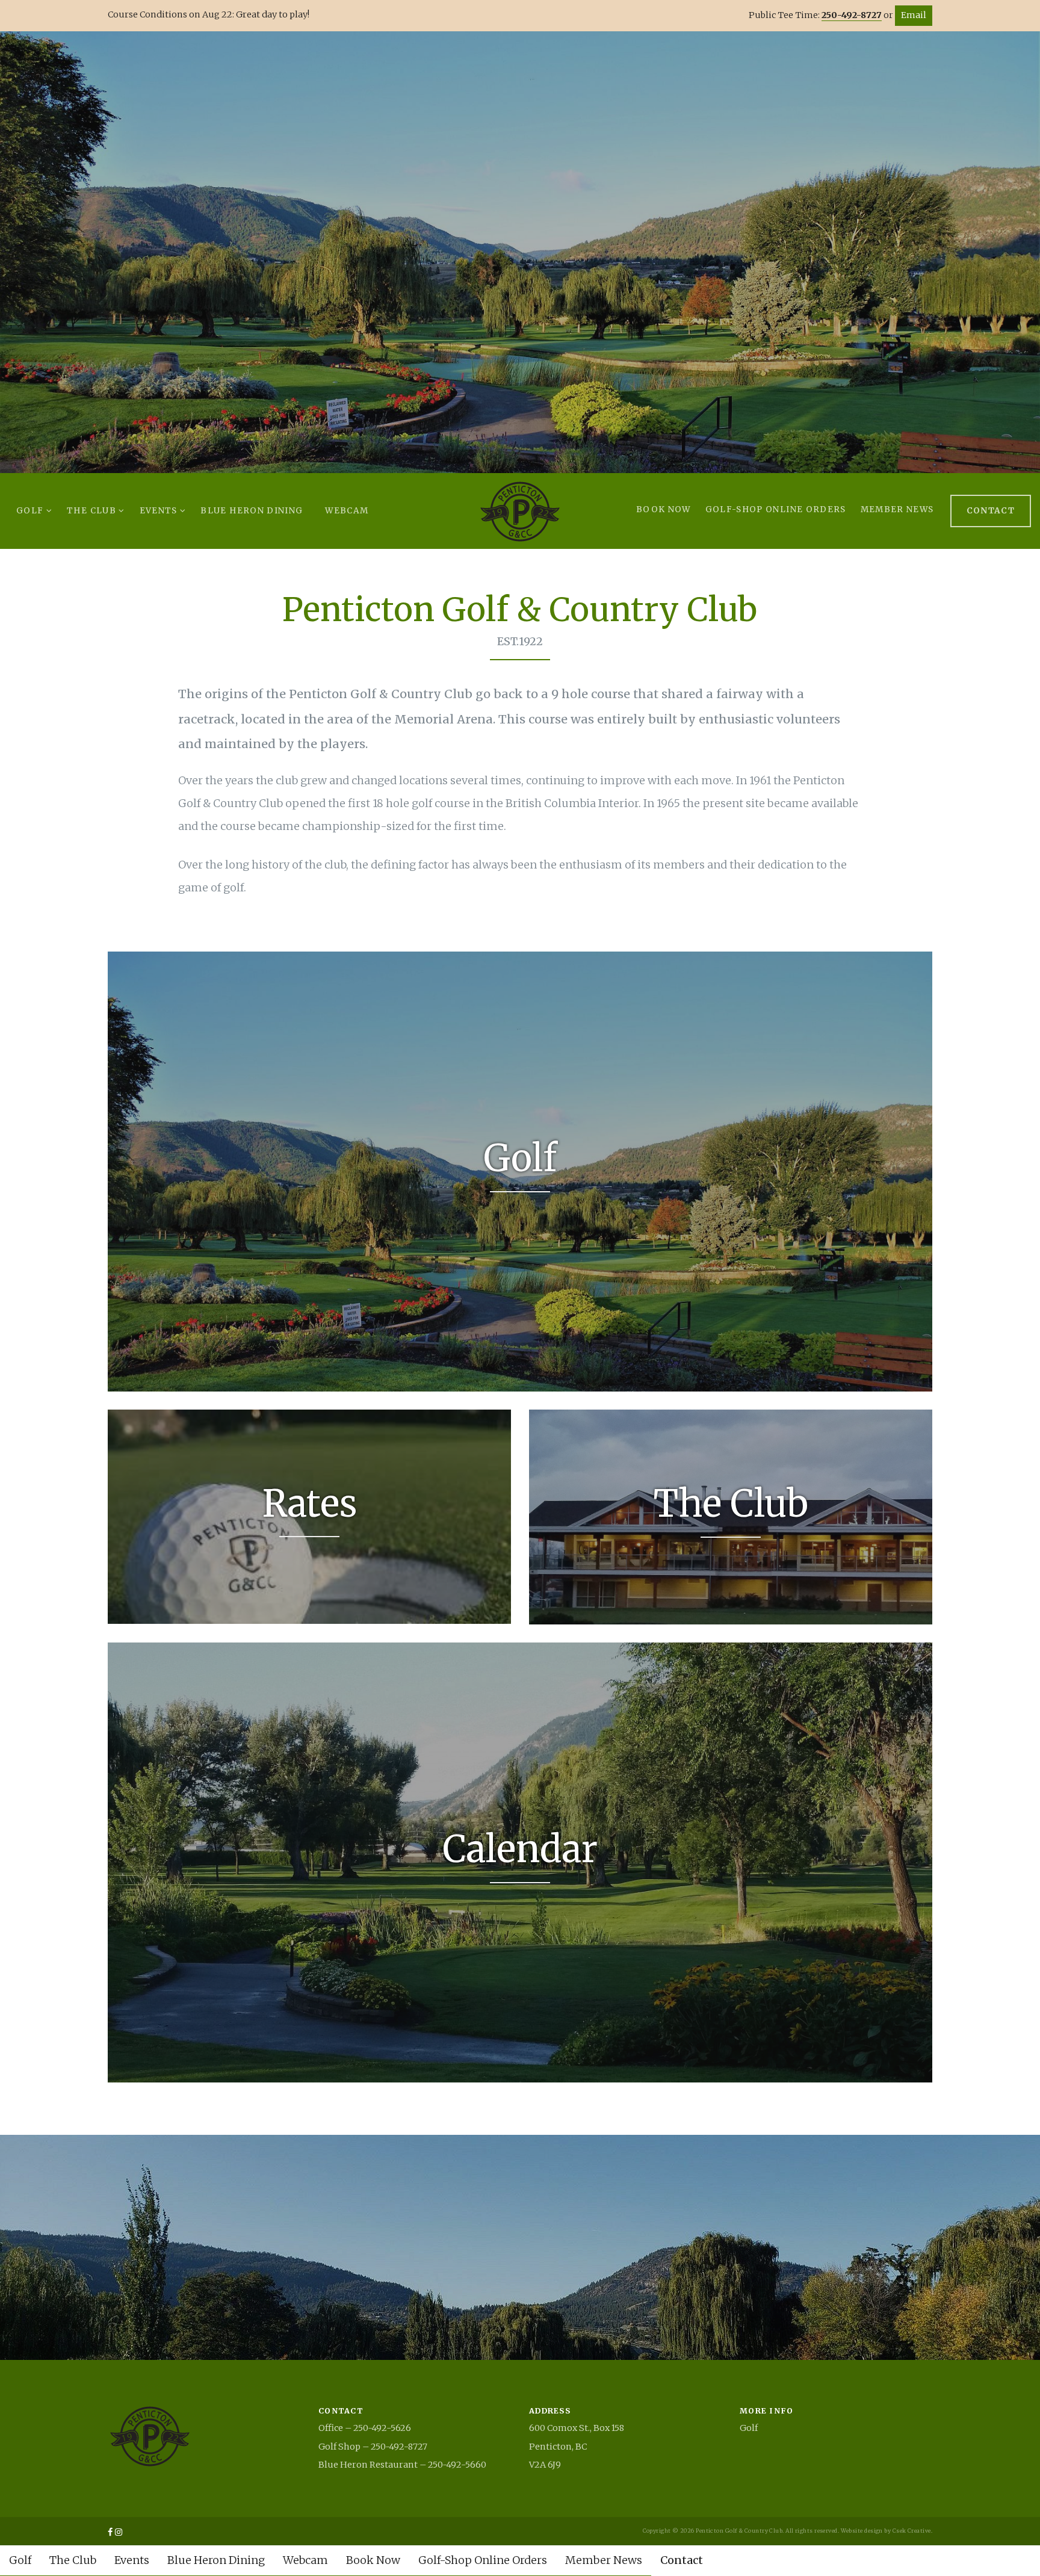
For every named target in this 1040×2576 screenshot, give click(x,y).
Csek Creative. (912, 2531)
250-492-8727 (852, 15)
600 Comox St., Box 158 (577, 2428)
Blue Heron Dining (252, 511)
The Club (93, 511)
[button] (42, 252)
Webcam (347, 511)
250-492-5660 (457, 2465)
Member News (897, 509)
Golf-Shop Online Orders (776, 509)
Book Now (664, 509)
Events (160, 511)
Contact (991, 511)
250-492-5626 (382, 2428)
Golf (31, 511)
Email (914, 15)
